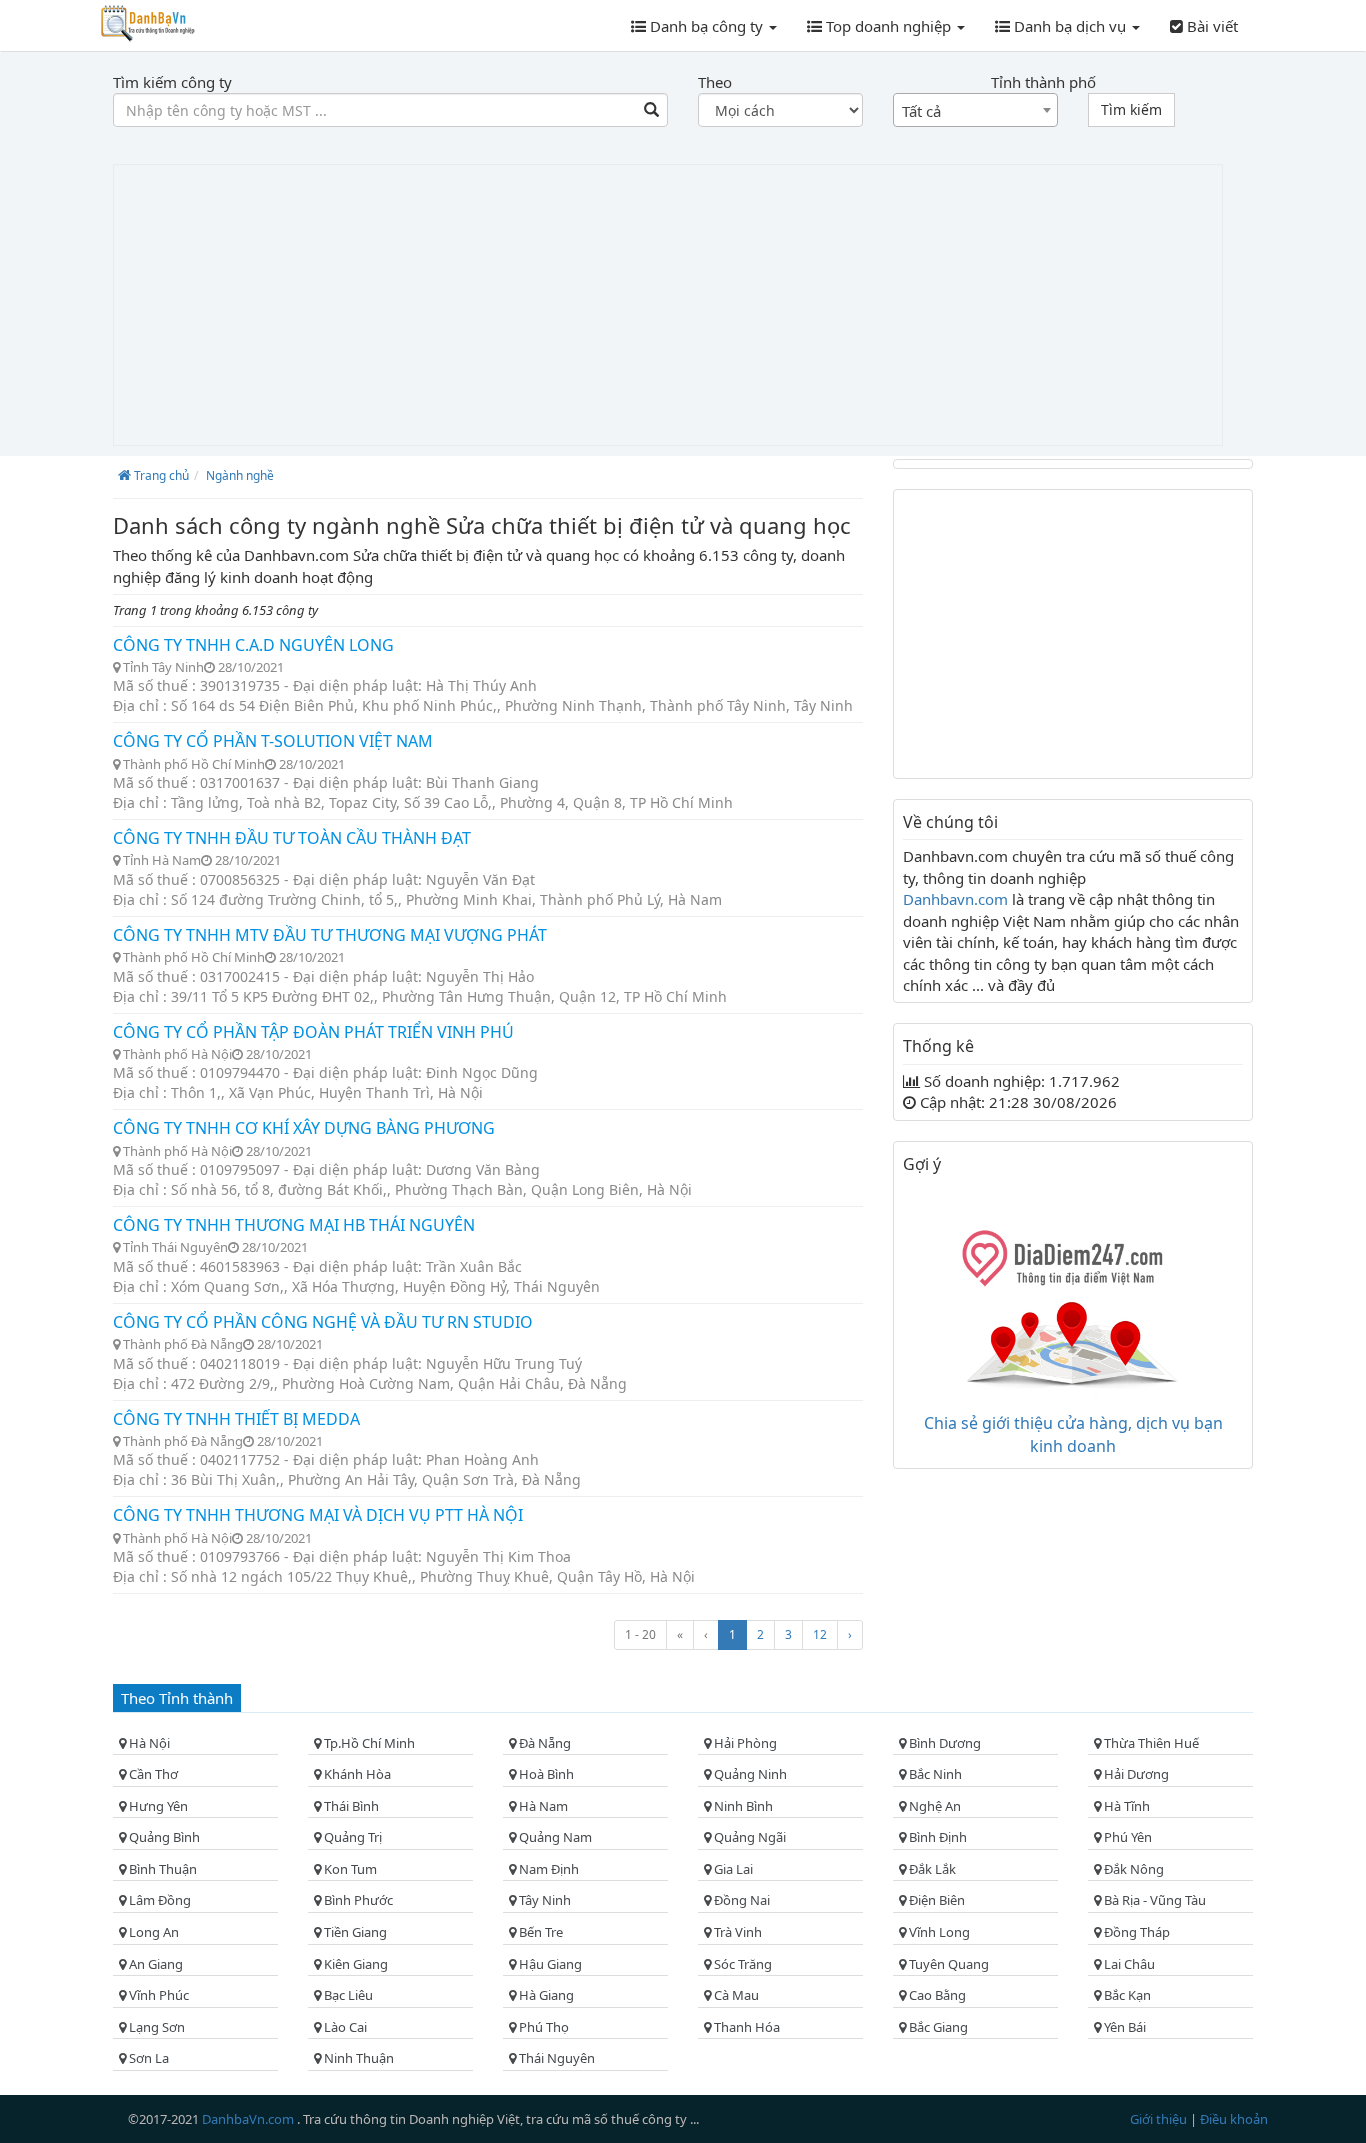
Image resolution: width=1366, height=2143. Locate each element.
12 (820, 1634)
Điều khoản (1234, 2119)
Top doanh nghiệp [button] (888, 26)
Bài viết (1210, 26)
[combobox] (975, 110)
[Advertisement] (668, 305)
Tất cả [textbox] (921, 111)
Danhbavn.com (957, 899)
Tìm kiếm (1131, 109)
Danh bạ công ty (706, 26)
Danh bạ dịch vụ (1070, 26)
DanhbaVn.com (249, 2119)
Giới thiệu (1160, 2119)
